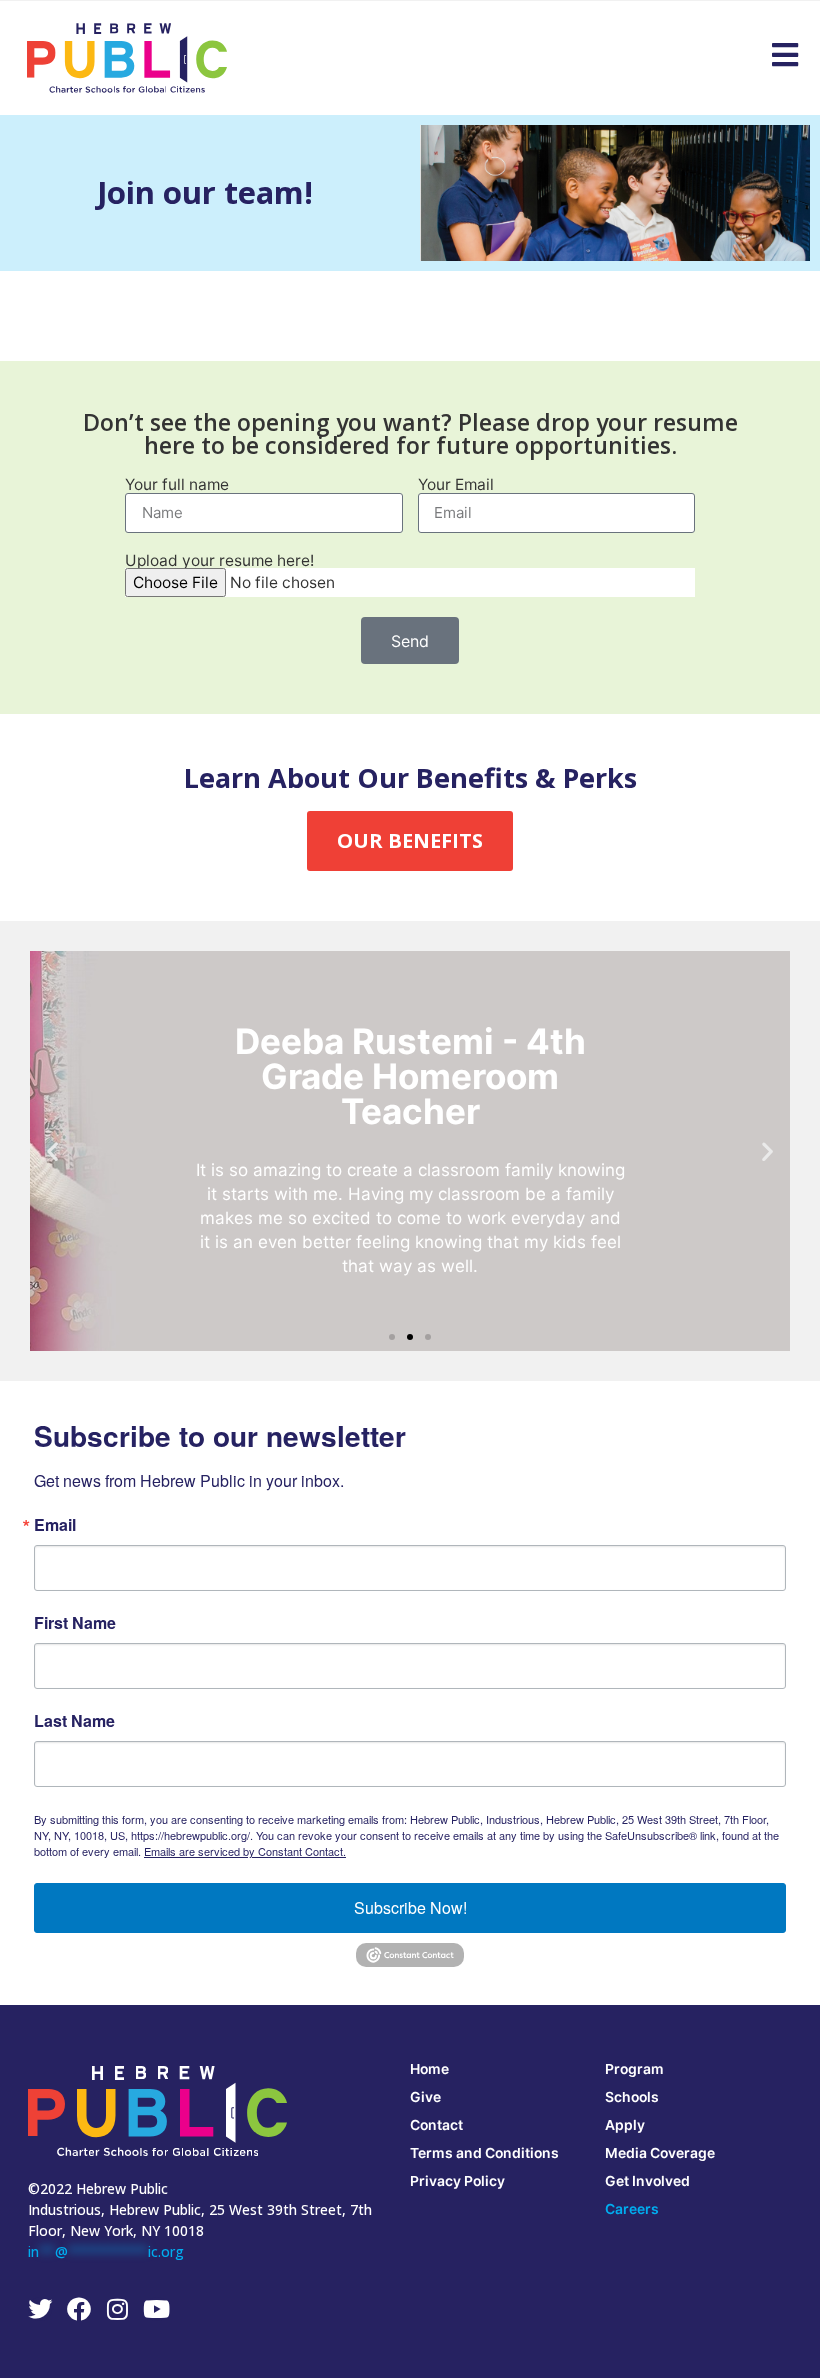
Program (634, 2068)
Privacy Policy (457, 2180)
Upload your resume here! (219, 561)
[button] (52, 1151)
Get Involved (647, 2180)
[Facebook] (79, 2309)
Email (55, 1525)
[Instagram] (118, 2309)
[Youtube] (157, 2309)
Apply (625, 2124)
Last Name (74, 1721)
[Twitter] (40, 2309)
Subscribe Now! (410, 1907)
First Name (75, 1623)
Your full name (177, 485)
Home (429, 2068)
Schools (632, 2096)
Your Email (456, 485)
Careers (632, 2208)
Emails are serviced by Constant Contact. (245, 1851)
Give (425, 2096)
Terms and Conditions (484, 2152)
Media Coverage (660, 2152)
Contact (436, 2124)
